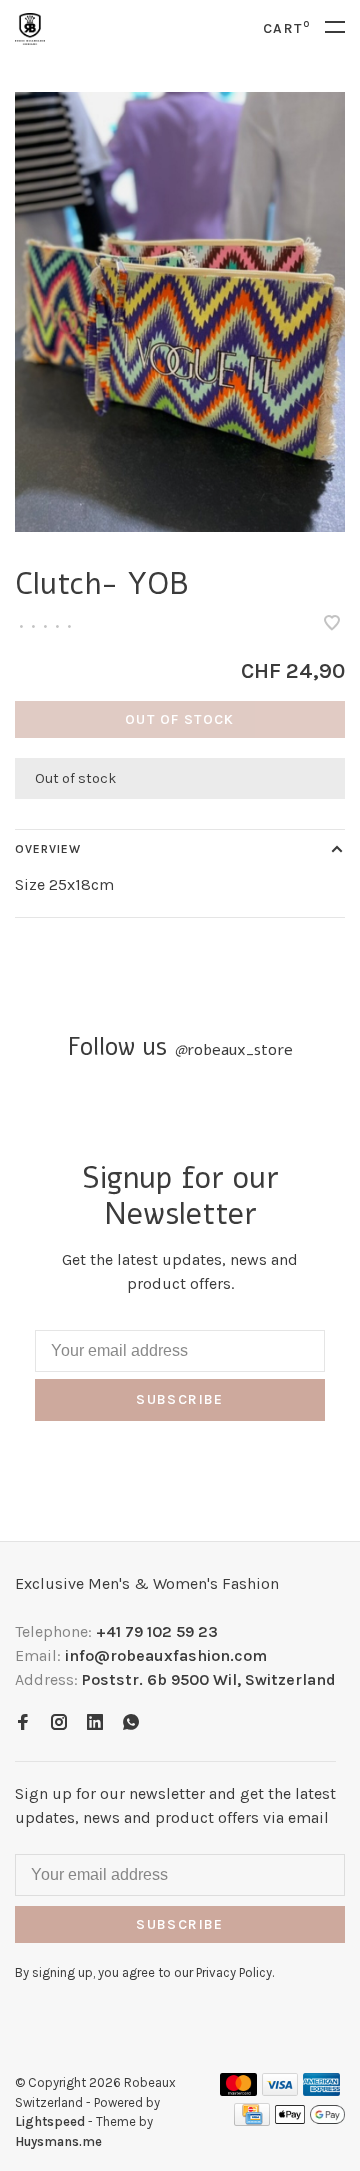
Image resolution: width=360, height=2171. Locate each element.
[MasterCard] (238, 2090)
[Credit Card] (252, 2120)
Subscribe (180, 1399)
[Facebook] (23, 1723)
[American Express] (321, 2090)
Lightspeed (50, 2121)
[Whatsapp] (131, 1723)
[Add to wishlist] (332, 624)
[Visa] (280, 2090)
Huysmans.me (58, 2141)
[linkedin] (95, 1723)
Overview (48, 849)
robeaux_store (233, 1050)
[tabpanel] (180, 312)
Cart (286, 28)
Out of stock (180, 719)
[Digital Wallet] (310, 2120)
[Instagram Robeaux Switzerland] (59, 1723)
